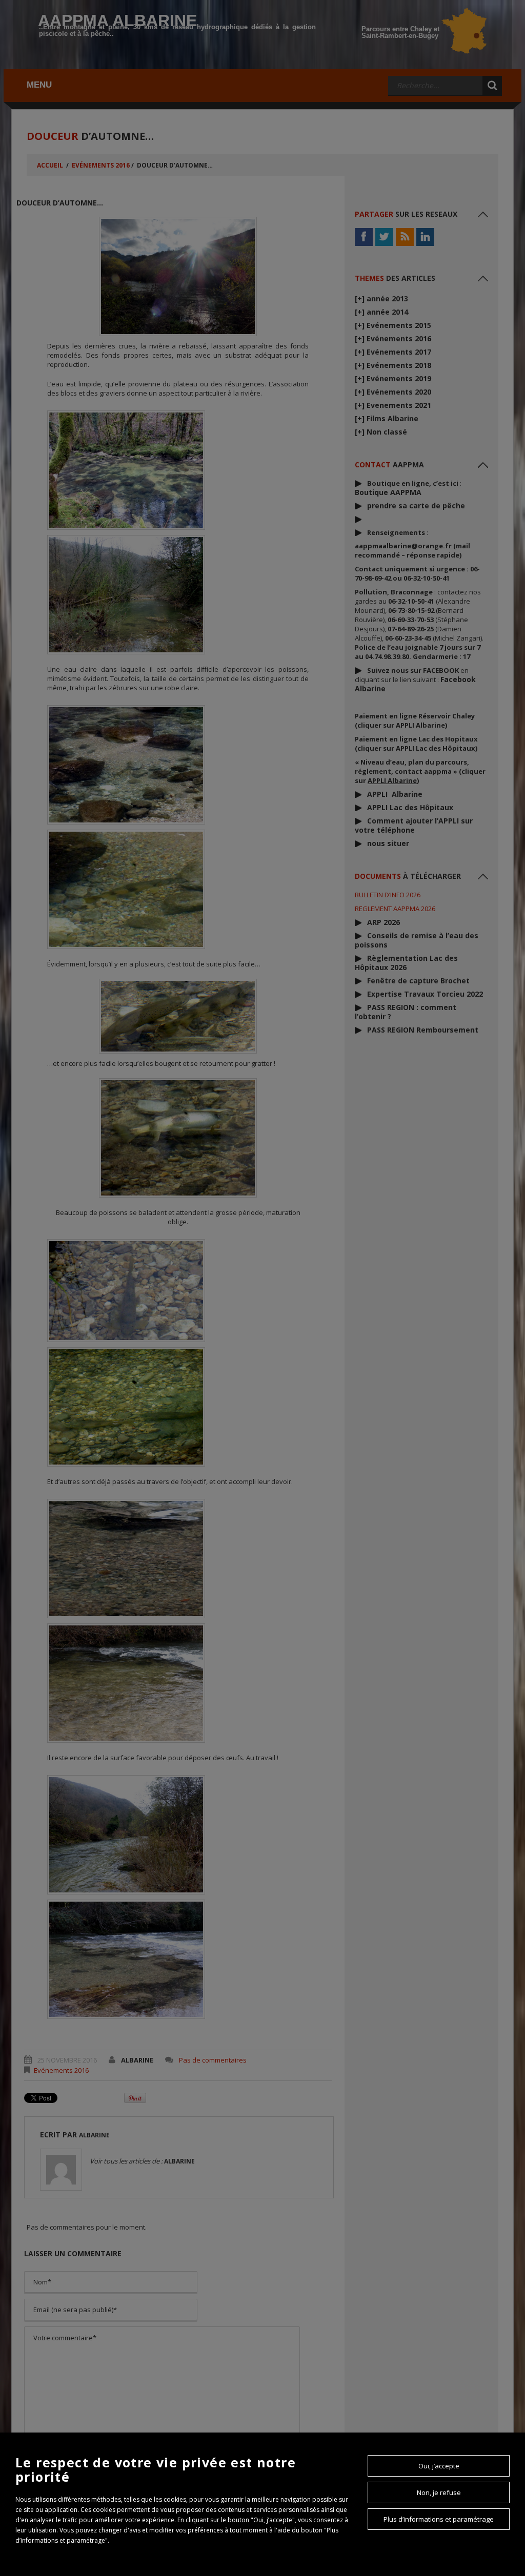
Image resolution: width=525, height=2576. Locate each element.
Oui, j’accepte (439, 2466)
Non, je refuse (439, 2492)
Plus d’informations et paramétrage (439, 2519)
